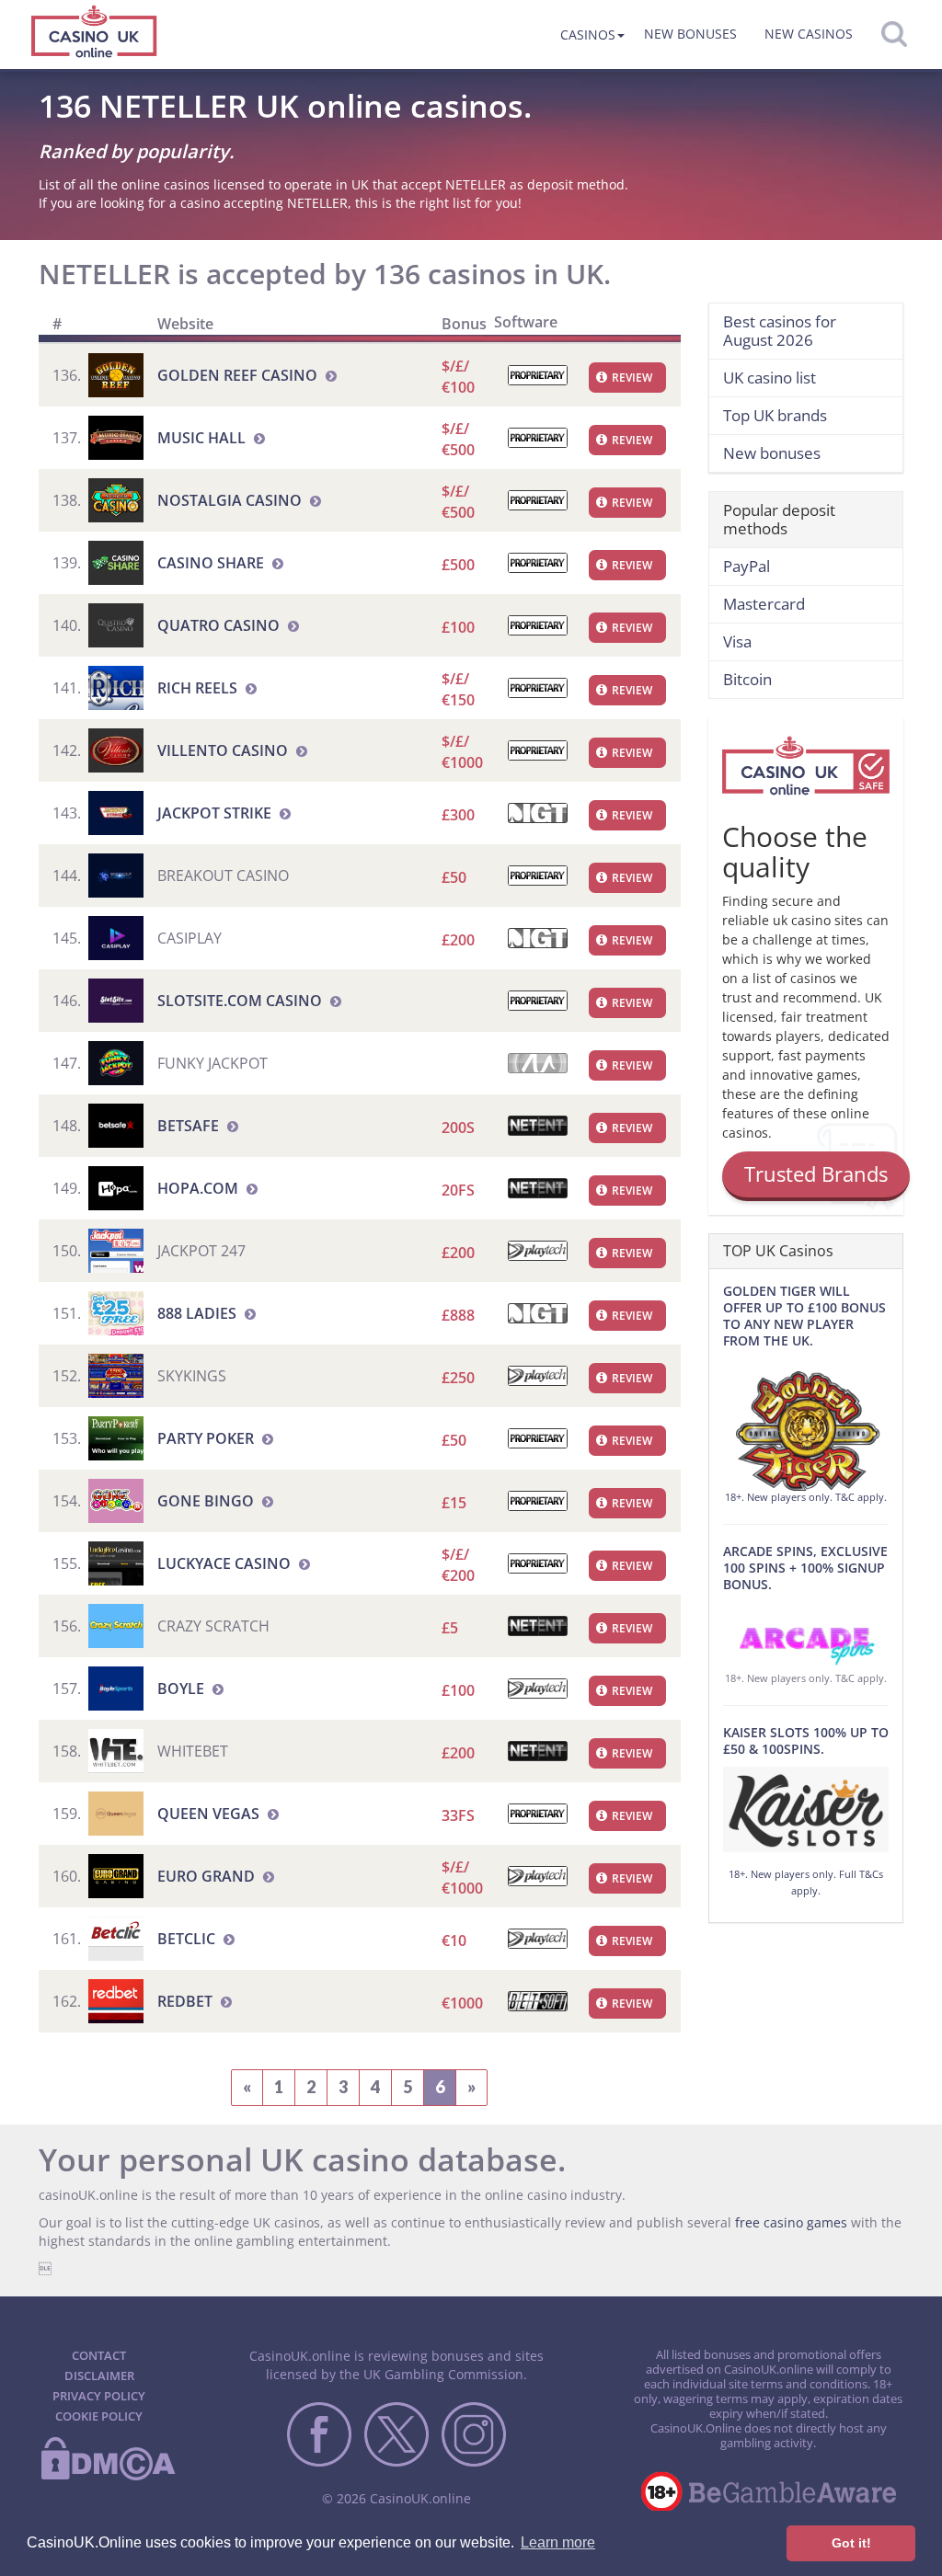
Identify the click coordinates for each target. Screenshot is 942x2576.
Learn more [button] (558, 2542)
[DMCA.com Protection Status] (108, 2477)
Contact (99, 2355)
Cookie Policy (99, 2416)
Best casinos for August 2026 (780, 331)
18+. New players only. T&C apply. (806, 1497)
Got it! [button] (851, 2543)
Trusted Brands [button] (816, 1174)
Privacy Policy (99, 2396)
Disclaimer (99, 2376)
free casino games (791, 2222)
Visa (737, 641)
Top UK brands (775, 415)
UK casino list (770, 378)
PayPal (747, 566)
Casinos (588, 34)
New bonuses (690, 34)
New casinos (809, 34)
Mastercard (764, 604)
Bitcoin (747, 679)
